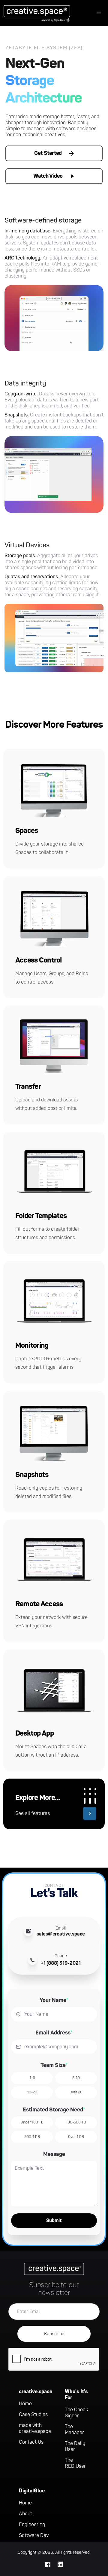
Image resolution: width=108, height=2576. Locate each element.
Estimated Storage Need (54, 2110)
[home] (35, 13)
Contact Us (31, 2442)
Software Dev (34, 2535)
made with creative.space (35, 2428)
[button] (99, 13)
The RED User (75, 2463)
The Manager (74, 2430)
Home (25, 2404)
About (25, 2514)
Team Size (54, 2065)
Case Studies (33, 2415)
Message (54, 2154)
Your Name (54, 2000)
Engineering (32, 2525)
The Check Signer (76, 2413)
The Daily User (75, 2446)
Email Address (54, 2033)
